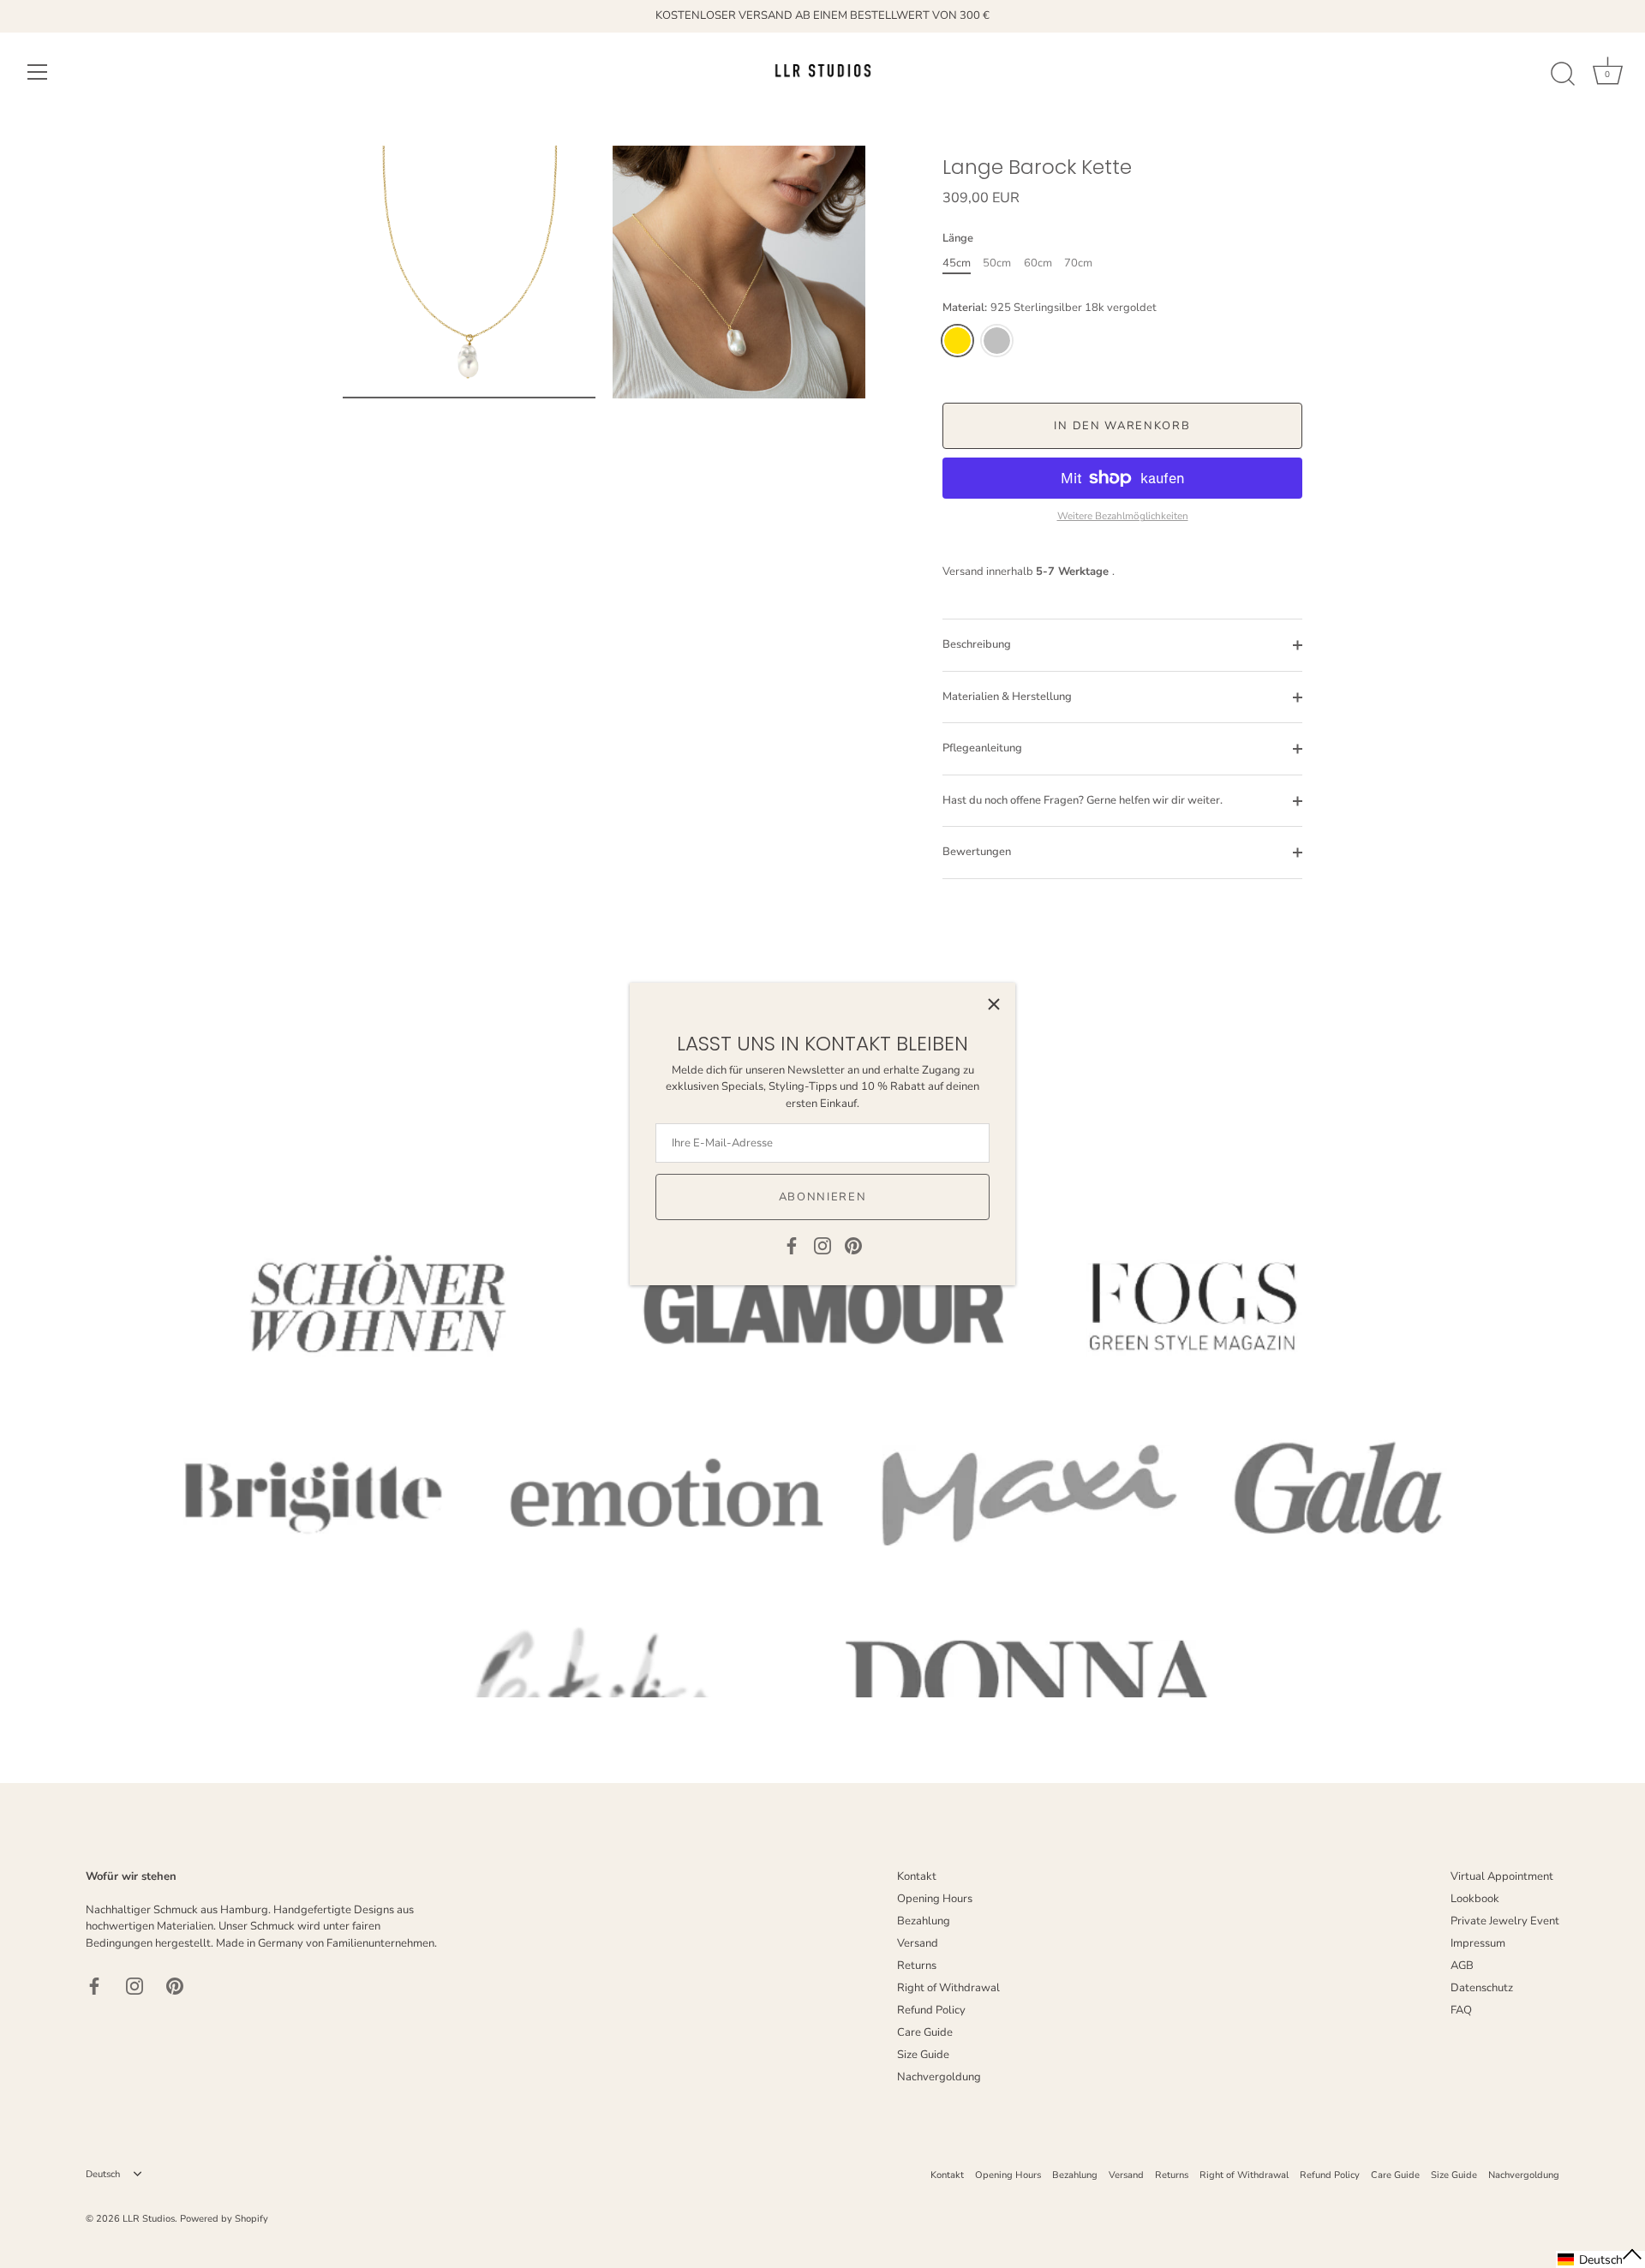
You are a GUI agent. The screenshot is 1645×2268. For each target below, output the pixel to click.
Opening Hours (935, 1899)
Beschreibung (977, 644)
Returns (917, 1966)
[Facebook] (792, 1245)
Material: (1050, 308)
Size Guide (923, 2055)
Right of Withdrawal (948, 1988)
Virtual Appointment (1502, 1876)
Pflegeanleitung (982, 748)
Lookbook (1475, 1899)
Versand (918, 1943)
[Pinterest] (853, 1245)
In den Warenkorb (1122, 426)
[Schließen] (994, 1004)
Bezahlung (924, 1921)
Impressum (1478, 1943)
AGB (1462, 1966)
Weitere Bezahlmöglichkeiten (1123, 516)
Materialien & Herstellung (1007, 697)
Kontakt (917, 1876)
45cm (957, 264)
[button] (1600, 2259)
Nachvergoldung (939, 2077)
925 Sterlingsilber (997, 341)
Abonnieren (823, 1197)
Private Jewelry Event (1505, 1921)
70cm (1078, 264)
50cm (997, 264)
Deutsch (103, 2175)
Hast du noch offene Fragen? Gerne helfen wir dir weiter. (1083, 800)
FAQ (1461, 2010)
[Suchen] (1563, 75)
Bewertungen (977, 852)
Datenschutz (1482, 1988)
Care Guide (925, 2032)
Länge (958, 239)
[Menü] (38, 72)
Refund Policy (931, 2010)
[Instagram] (822, 1245)
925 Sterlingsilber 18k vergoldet (957, 341)
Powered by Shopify (224, 2219)
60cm (1038, 264)
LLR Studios (149, 2219)
